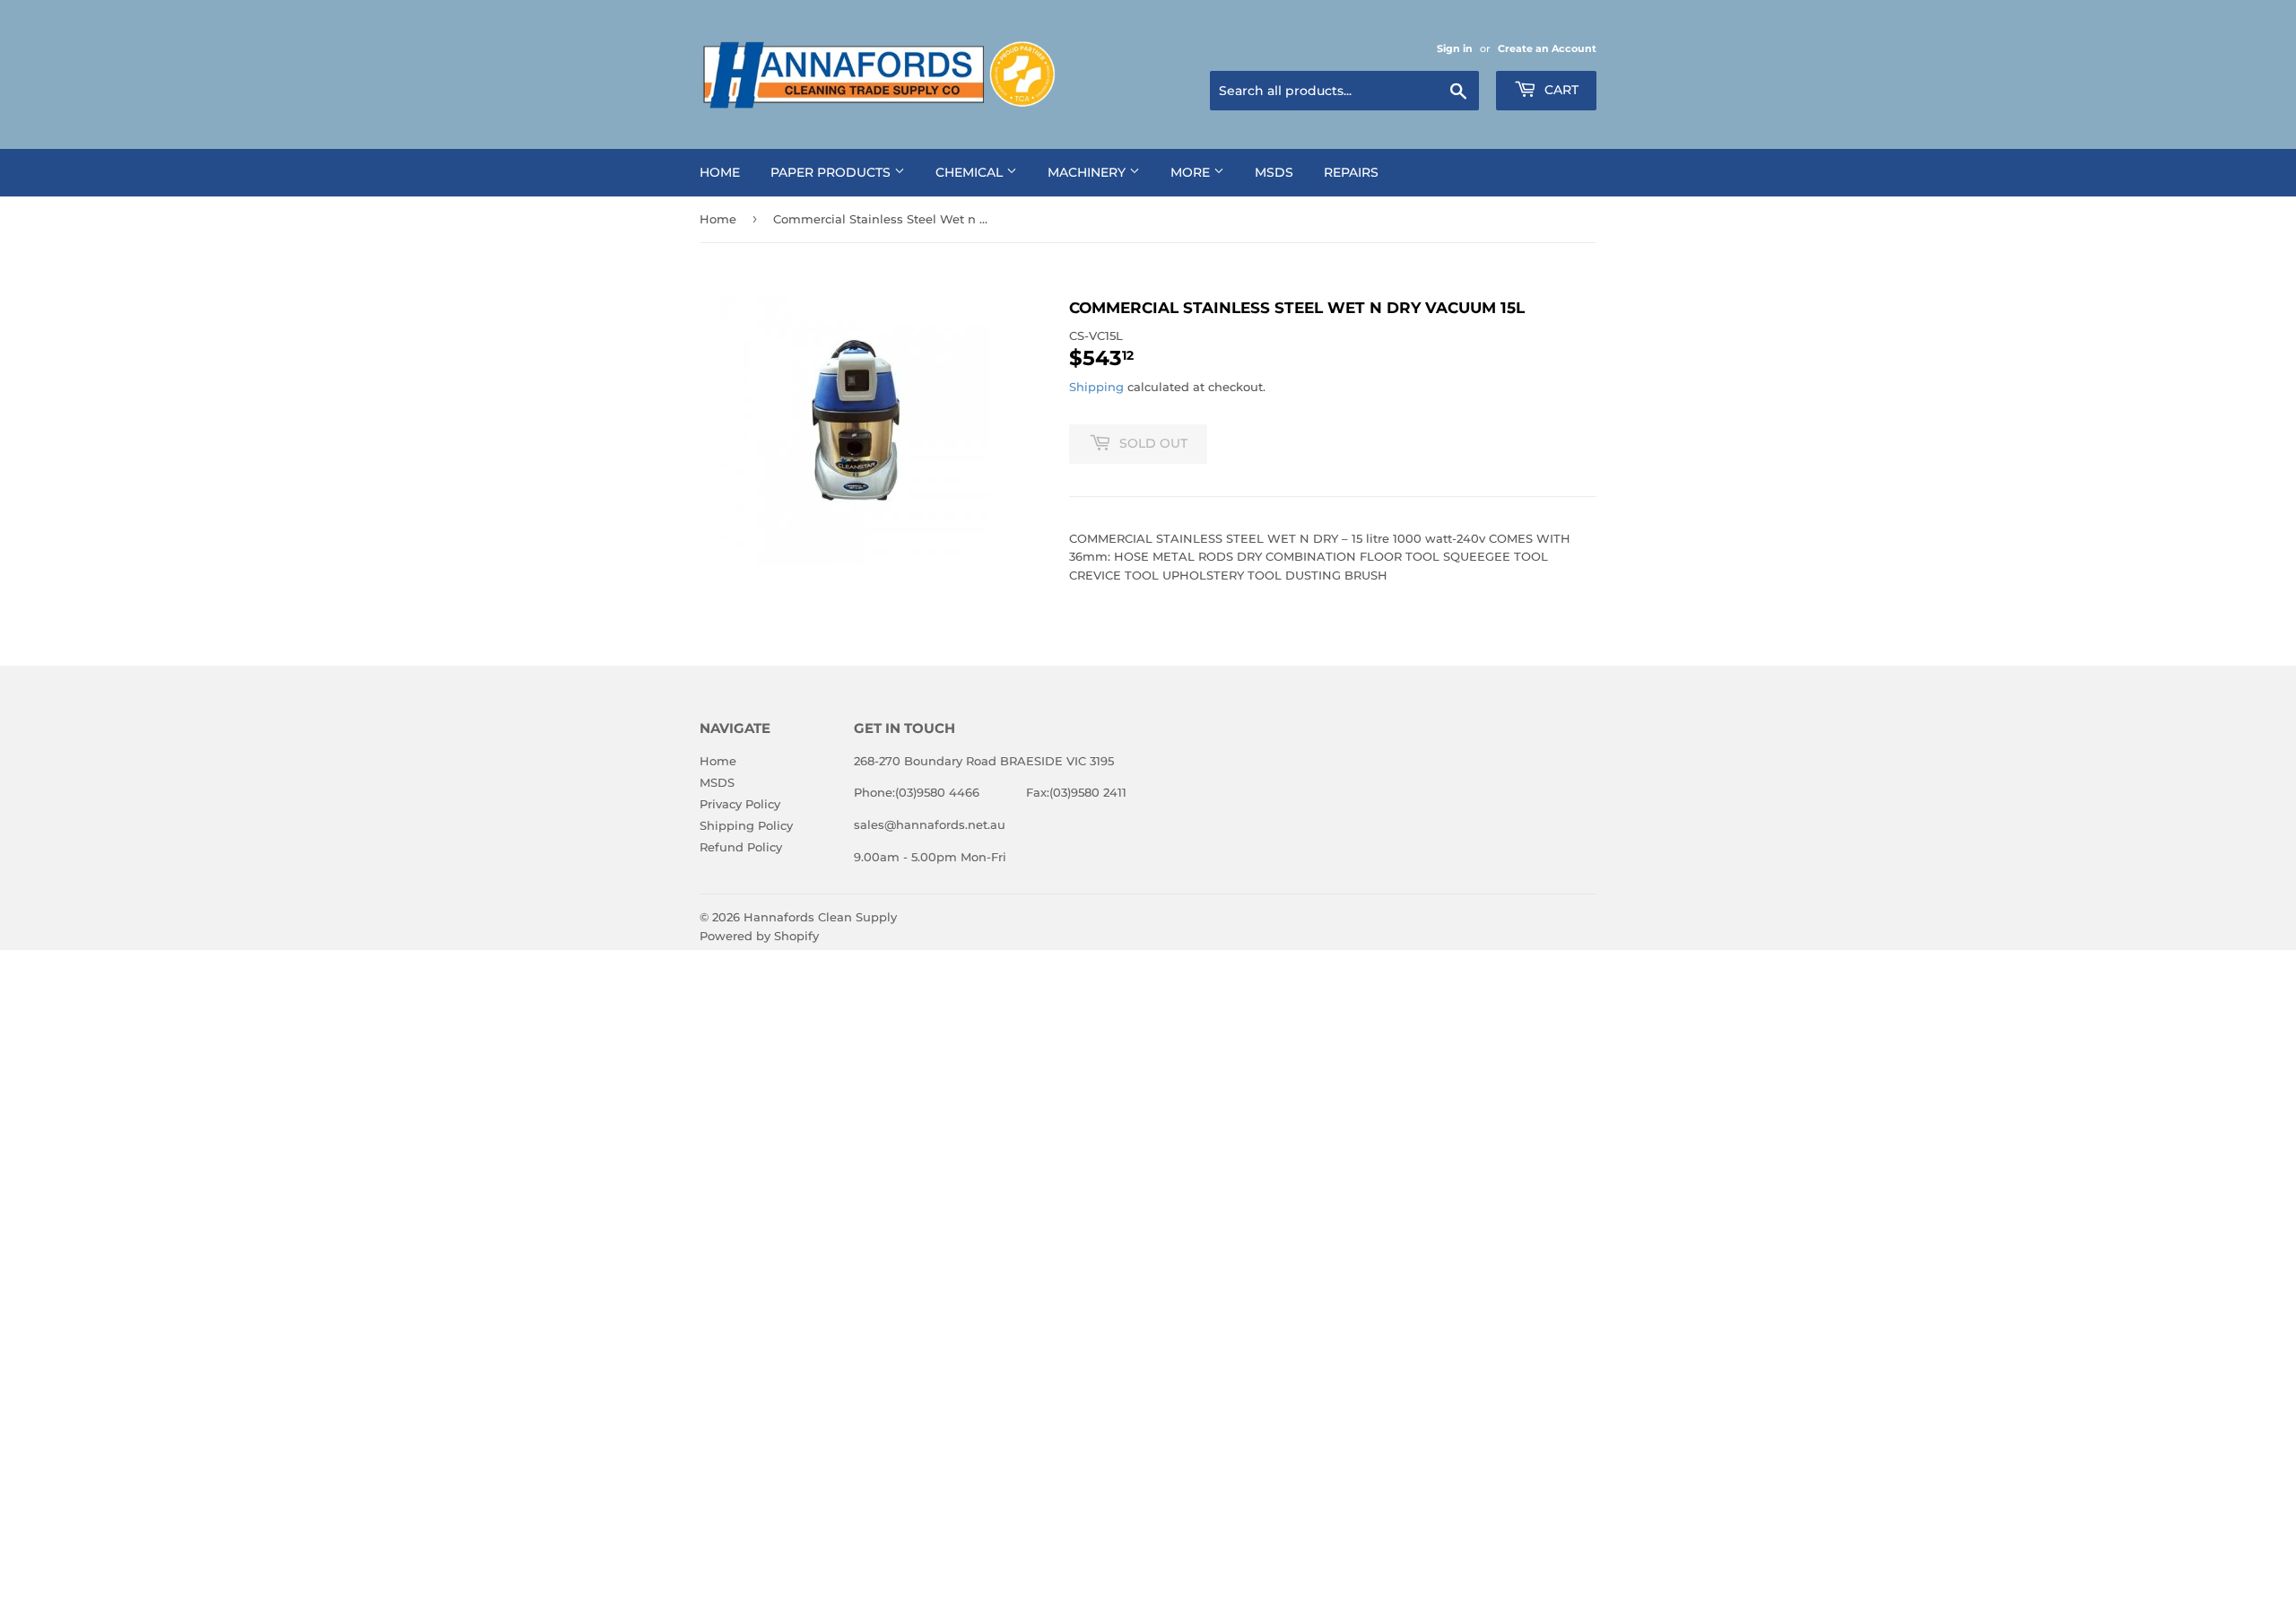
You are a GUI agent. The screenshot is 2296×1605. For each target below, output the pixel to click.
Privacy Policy (740, 804)
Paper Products (832, 172)
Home (720, 172)
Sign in (1455, 48)
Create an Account (1547, 48)
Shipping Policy (746, 825)
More (1192, 172)
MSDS (1274, 172)
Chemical (971, 172)
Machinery (1088, 172)
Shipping (1096, 387)
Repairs (1351, 172)
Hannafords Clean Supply (820, 917)
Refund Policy (741, 847)
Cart (1560, 90)
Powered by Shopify (759, 936)
